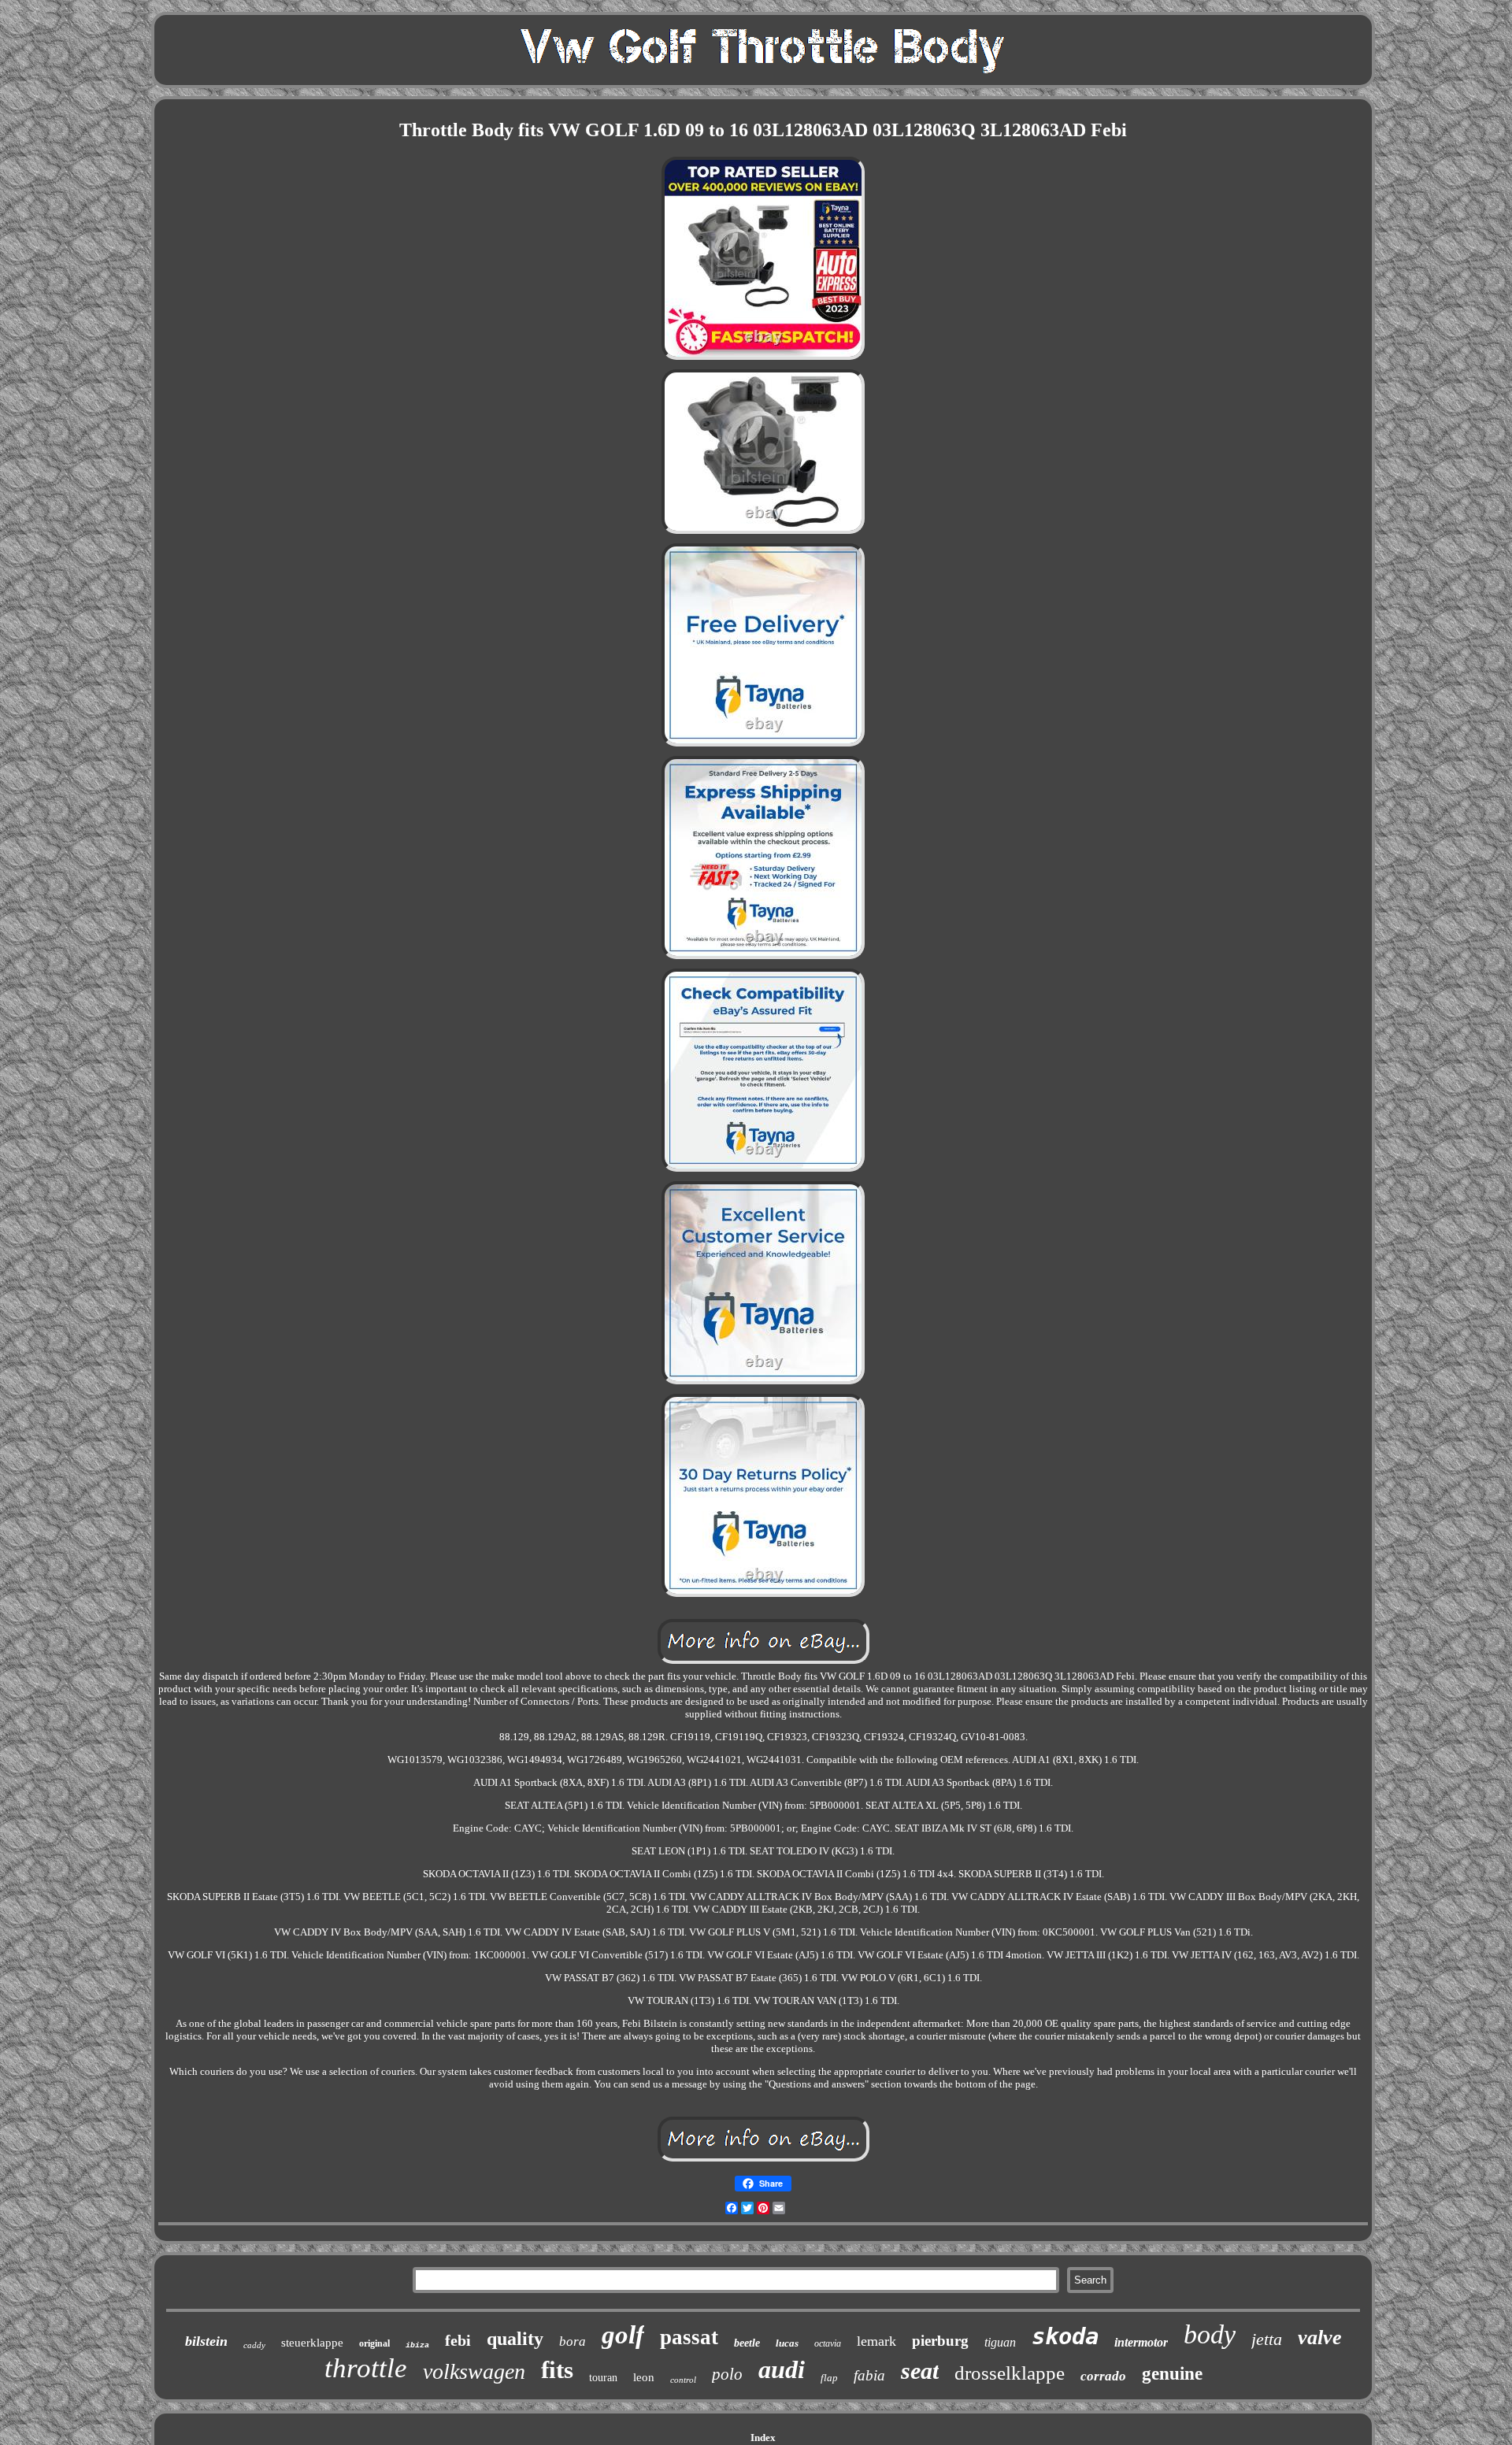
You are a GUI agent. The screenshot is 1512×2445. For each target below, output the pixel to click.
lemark (876, 2341)
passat (689, 2337)
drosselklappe (1010, 2373)
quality (515, 2339)
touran (603, 2378)
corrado (1103, 2376)
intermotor (1141, 2342)
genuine (1172, 2374)
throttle (366, 2368)
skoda (1065, 2336)
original (374, 2343)
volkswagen (474, 2371)
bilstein (206, 2341)
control (683, 2380)
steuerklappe (312, 2343)
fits (557, 2370)
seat (920, 2371)
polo (727, 2374)
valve (1320, 2338)
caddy (254, 2345)
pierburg (940, 2341)
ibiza (417, 2345)
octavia (828, 2343)
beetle (747, 2343)
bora (573, 2341)
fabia (869, 2375)
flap (829, 2378)
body (1210, 2334)
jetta (1267, 2339)
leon (644, 2377)
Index (763, 2438)
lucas (787, 2343)
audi (782, 2369)
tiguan (1000, 2342)
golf (623, 2335)
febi (458, 2340)
